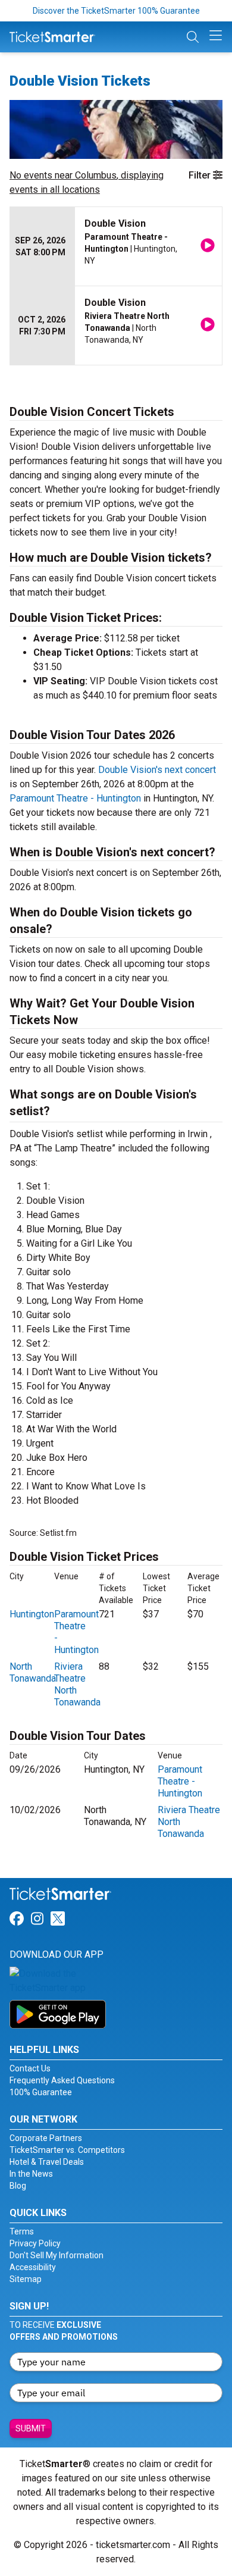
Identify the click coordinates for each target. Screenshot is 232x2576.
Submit (31, 2428)
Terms (22, 2231)
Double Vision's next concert (157, 770)
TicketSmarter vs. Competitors (67, 2150)
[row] (116, 247)
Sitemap (26, 2279)
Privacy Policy (35, 2243)
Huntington (32, 1614)
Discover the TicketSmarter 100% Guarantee (116, 11)
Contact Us (30, 2068)
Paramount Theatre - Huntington (75, 798)
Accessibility (33, 2267)
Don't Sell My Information (57, 2255)
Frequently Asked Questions (62, 2080)
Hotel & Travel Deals (47, 2162)
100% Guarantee (41, 2092)
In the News (31, 2174)
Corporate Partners (46, 2138)
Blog (18, 2186)
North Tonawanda (33, 1672)
